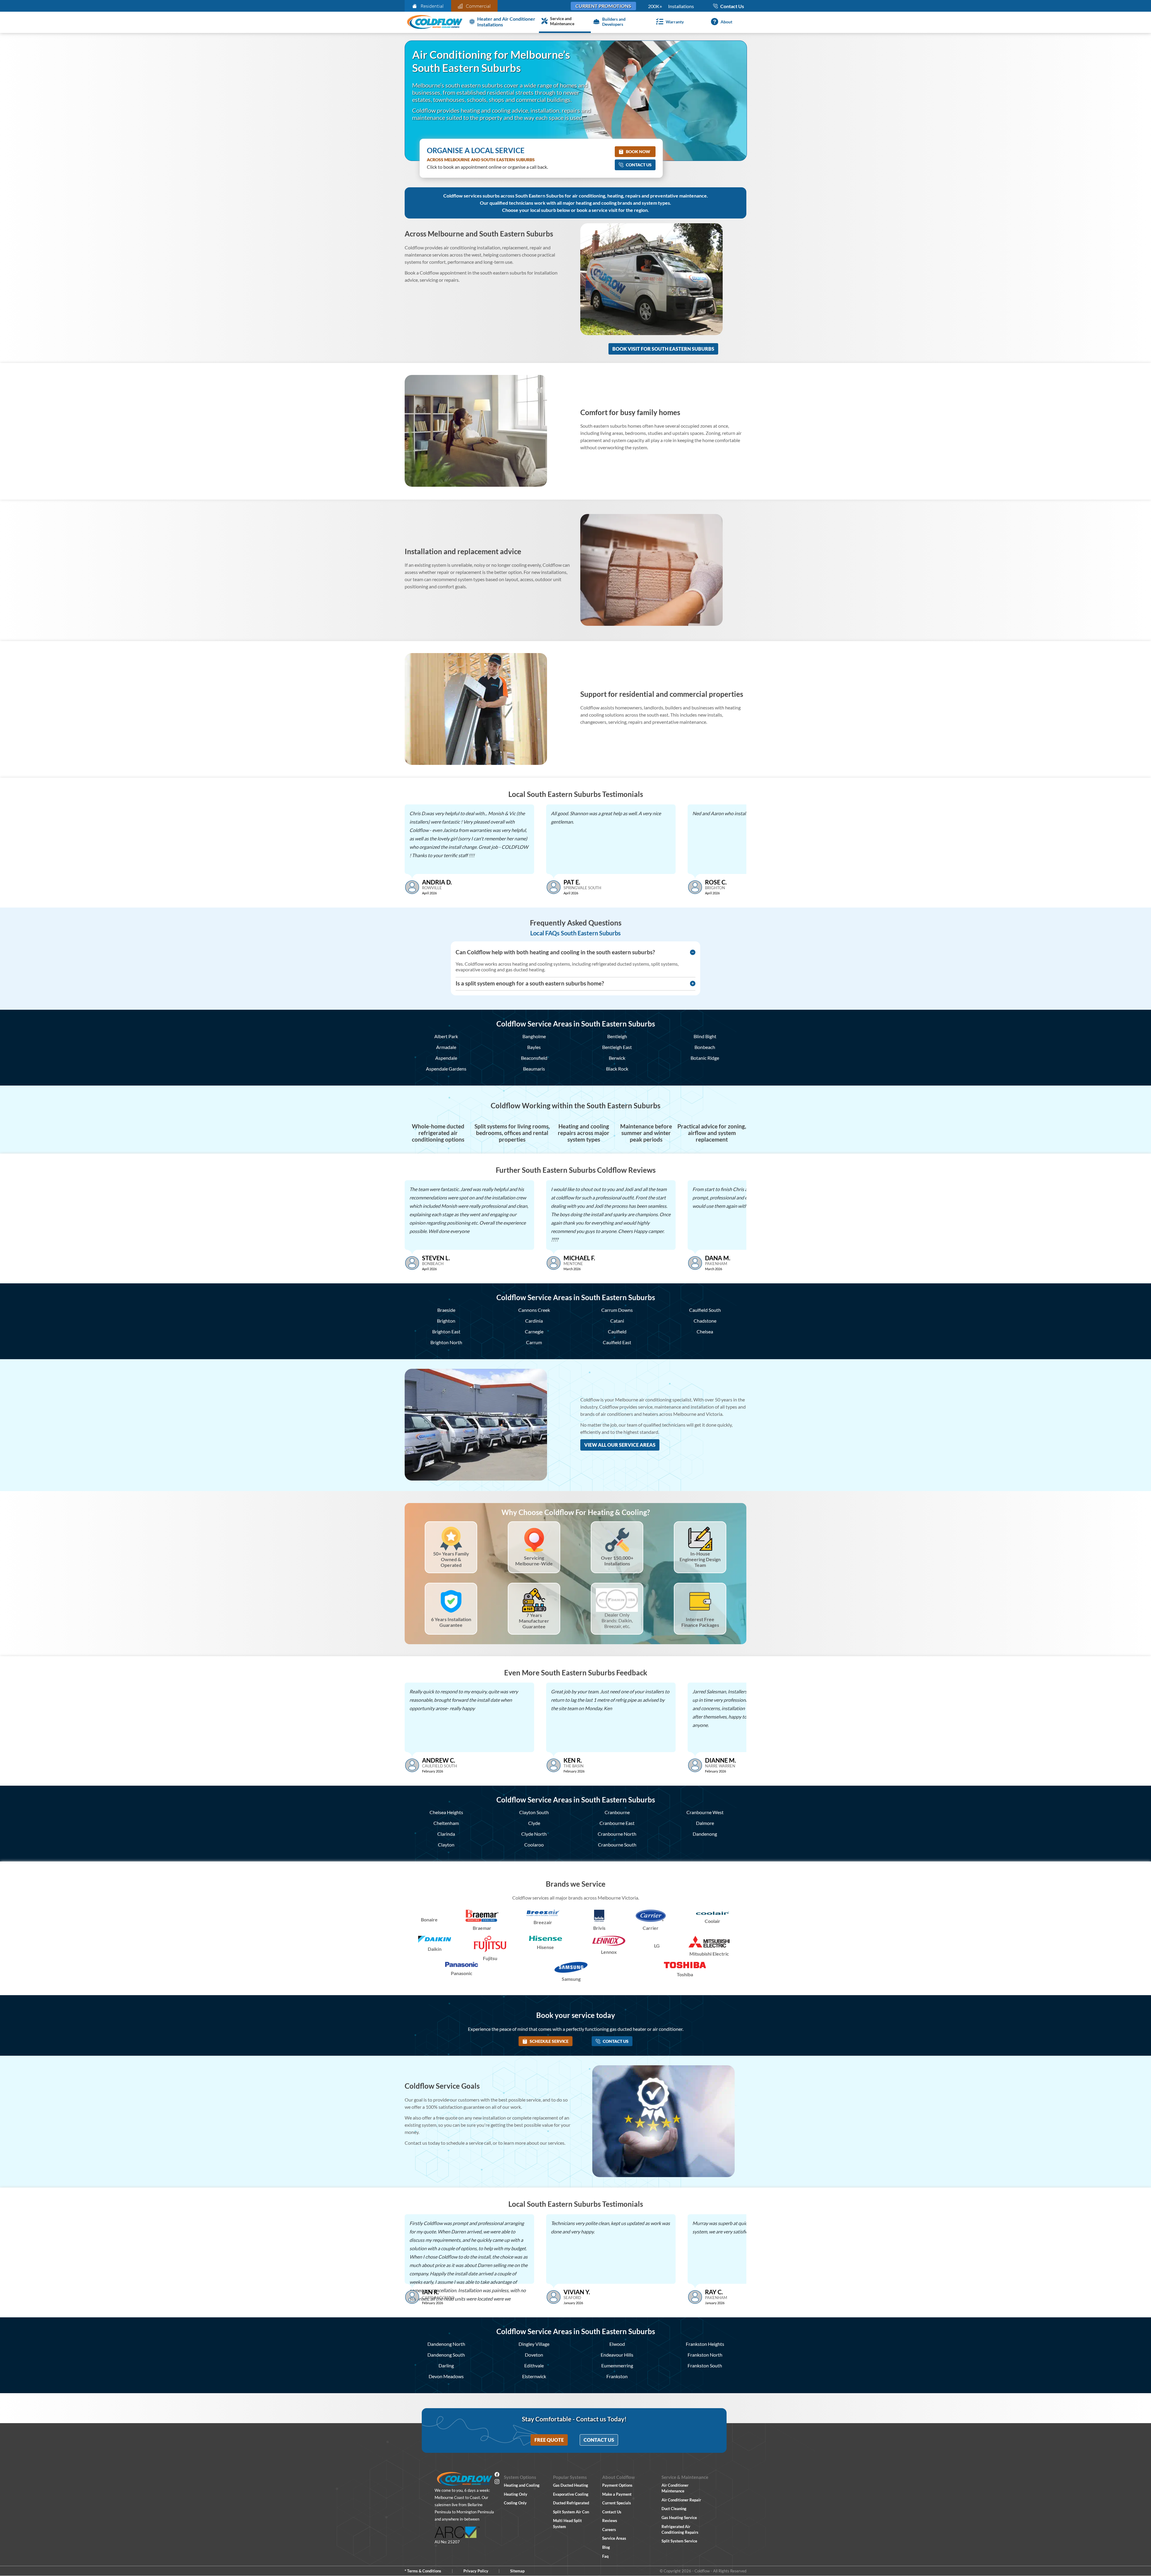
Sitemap (517, 2571)
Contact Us (639, 165)
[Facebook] (497, 2475)
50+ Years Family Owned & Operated (451, 1559)
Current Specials (617, 2503)
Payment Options (617, 2485)
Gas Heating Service (679, 2518)
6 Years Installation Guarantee (451, 1622)
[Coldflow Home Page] (435, 22)
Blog (606, 2547)
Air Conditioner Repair (681, 2500)
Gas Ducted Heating (571, 2485)
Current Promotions (603, 6)
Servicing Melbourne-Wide (534, 1561)
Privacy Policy (476, 2571)
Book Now (638, 152)
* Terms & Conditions (423, 2571)
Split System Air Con (571, 2512)
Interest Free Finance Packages (700, 1622)
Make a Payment (617, 2494)
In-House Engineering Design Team (700, 1559)
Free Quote (549, 2440)
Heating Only (516, 2494)
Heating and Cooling (522, 2485)
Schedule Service (549, 2041)
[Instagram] (497, 2482)
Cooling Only (515, 2503)
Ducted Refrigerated (571, 2503)
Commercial (478, 6)
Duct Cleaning (674, 2509)
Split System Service (679, 2541)
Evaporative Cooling (571, 2494)
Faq (605, 2556)
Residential (432, 6)
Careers (609, 2530)
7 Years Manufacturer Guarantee (534, 1621)
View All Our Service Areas (620, 1445)
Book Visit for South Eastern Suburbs (663, 349)
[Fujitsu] (490, 1944)
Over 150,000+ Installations (617, 1561)
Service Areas (614, 2538)
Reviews (610, 2521)
